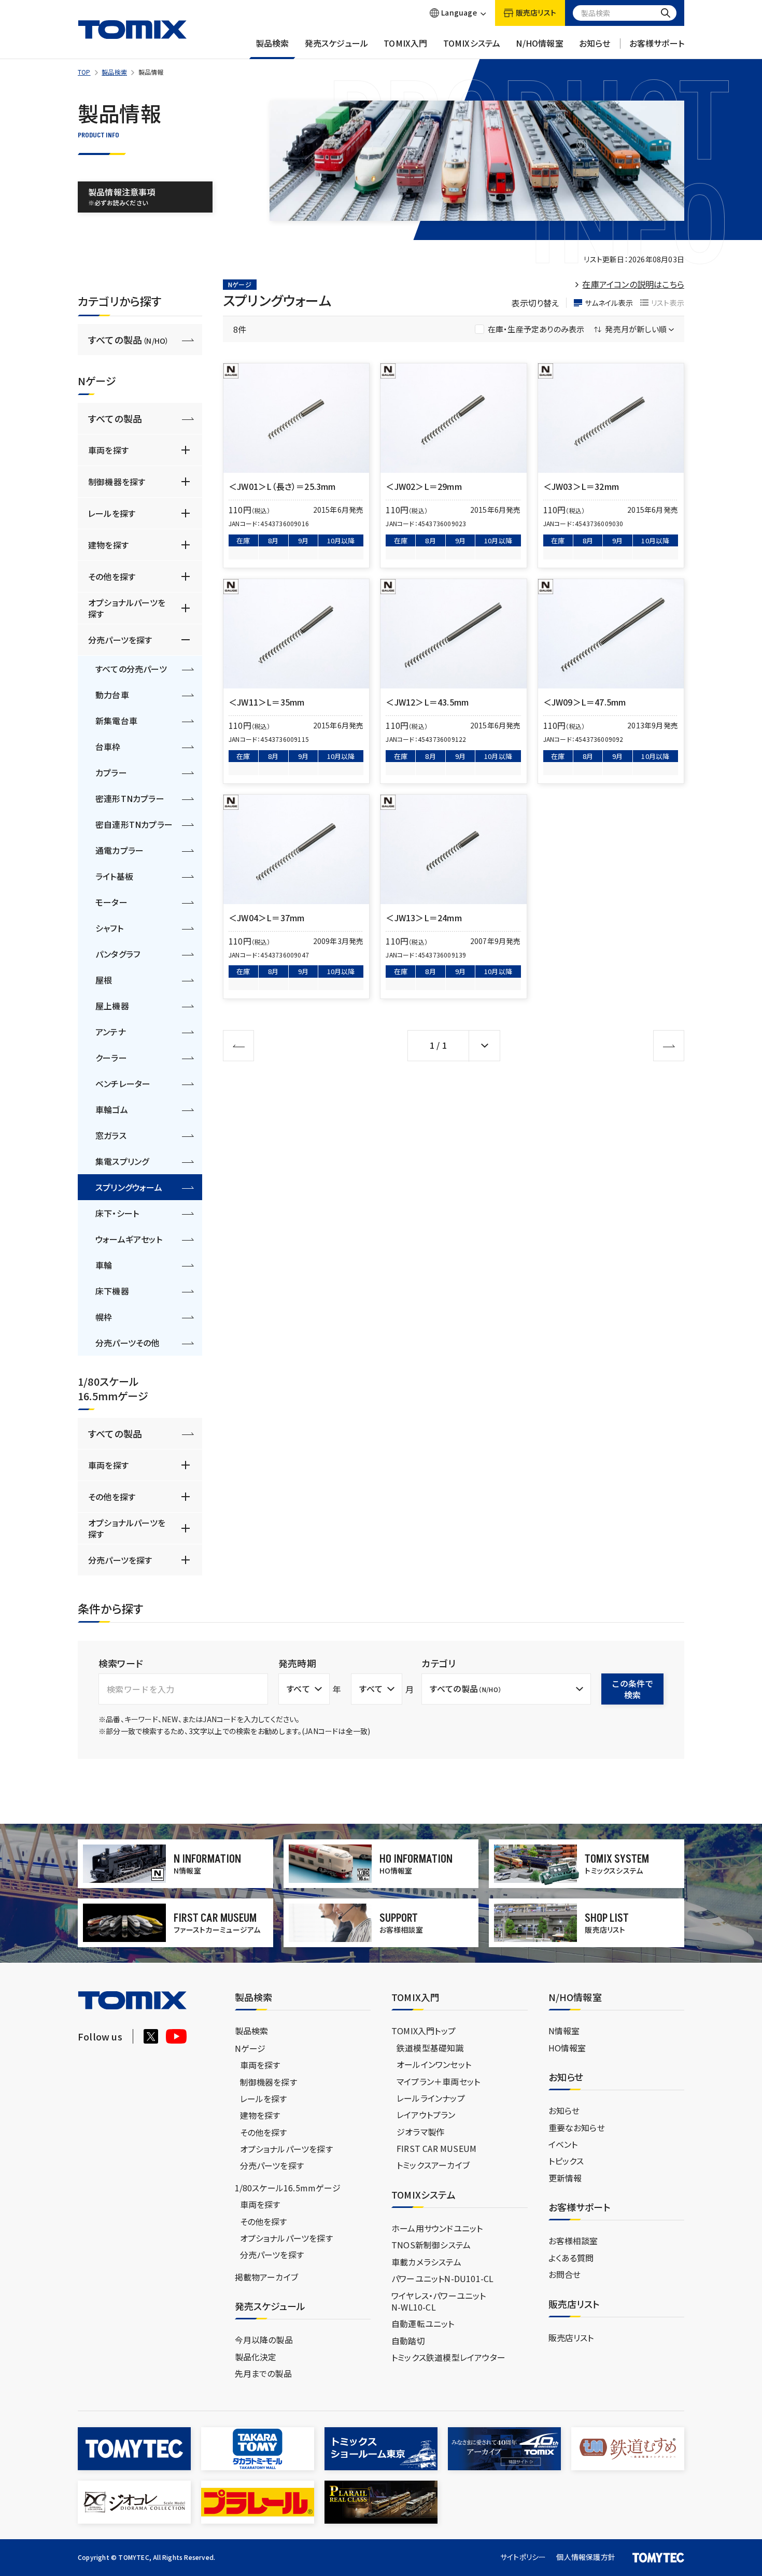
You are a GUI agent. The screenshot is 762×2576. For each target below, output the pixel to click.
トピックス (566, 2161)
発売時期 (297, 1663)
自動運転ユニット (423, 2324)
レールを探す (112, 513)
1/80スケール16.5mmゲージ (288, 2188)
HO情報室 (567, 2048)
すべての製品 (129, 340)
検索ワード (121, 1663)
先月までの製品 (263, 2373)
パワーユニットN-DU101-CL (442, 2278)
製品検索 (272, 43)
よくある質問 (571, 2258)
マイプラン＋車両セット (438, 2081)
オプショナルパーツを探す (127, 608)
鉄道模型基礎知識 (430, 2048)
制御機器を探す (117, 482)
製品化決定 (256, 2357)
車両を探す (108, 450)
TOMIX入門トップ (424, 2031)
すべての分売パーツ (131, 669)
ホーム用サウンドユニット (437, 2228)
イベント (563, 2144)
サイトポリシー (523, 2557)
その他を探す (112, 576)
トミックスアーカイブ (433, 2165)
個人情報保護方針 (586, 2557)
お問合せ (565, 2274)
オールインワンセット (434, 2064)
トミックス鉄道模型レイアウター (448, 2357)
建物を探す (108, 545)
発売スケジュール (337, 43)
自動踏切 (408, 2341)
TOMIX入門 (405, 43)
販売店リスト (571, 2338)
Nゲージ (250, 2048)
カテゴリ (439, 1663)
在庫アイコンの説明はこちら (633, 284)
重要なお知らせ (577, 2128)
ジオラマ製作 (420, 2132)
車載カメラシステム (426, 2262)
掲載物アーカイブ (267, 2277)
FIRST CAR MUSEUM (436, 2148)
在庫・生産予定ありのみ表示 (536, 329)
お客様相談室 (573, 2241)
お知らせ (595, 43)
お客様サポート (657, 43)
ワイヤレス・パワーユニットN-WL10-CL (439, 2301)
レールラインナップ (431, 2098)
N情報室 (564, 2031)
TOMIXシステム (472, 43)
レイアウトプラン (426, 2115)
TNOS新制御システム (431, 2245)
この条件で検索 (632, 1689)
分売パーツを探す (120, 640)
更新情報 (565, 2178)
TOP (84, 72)
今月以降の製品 (264, 2340)
